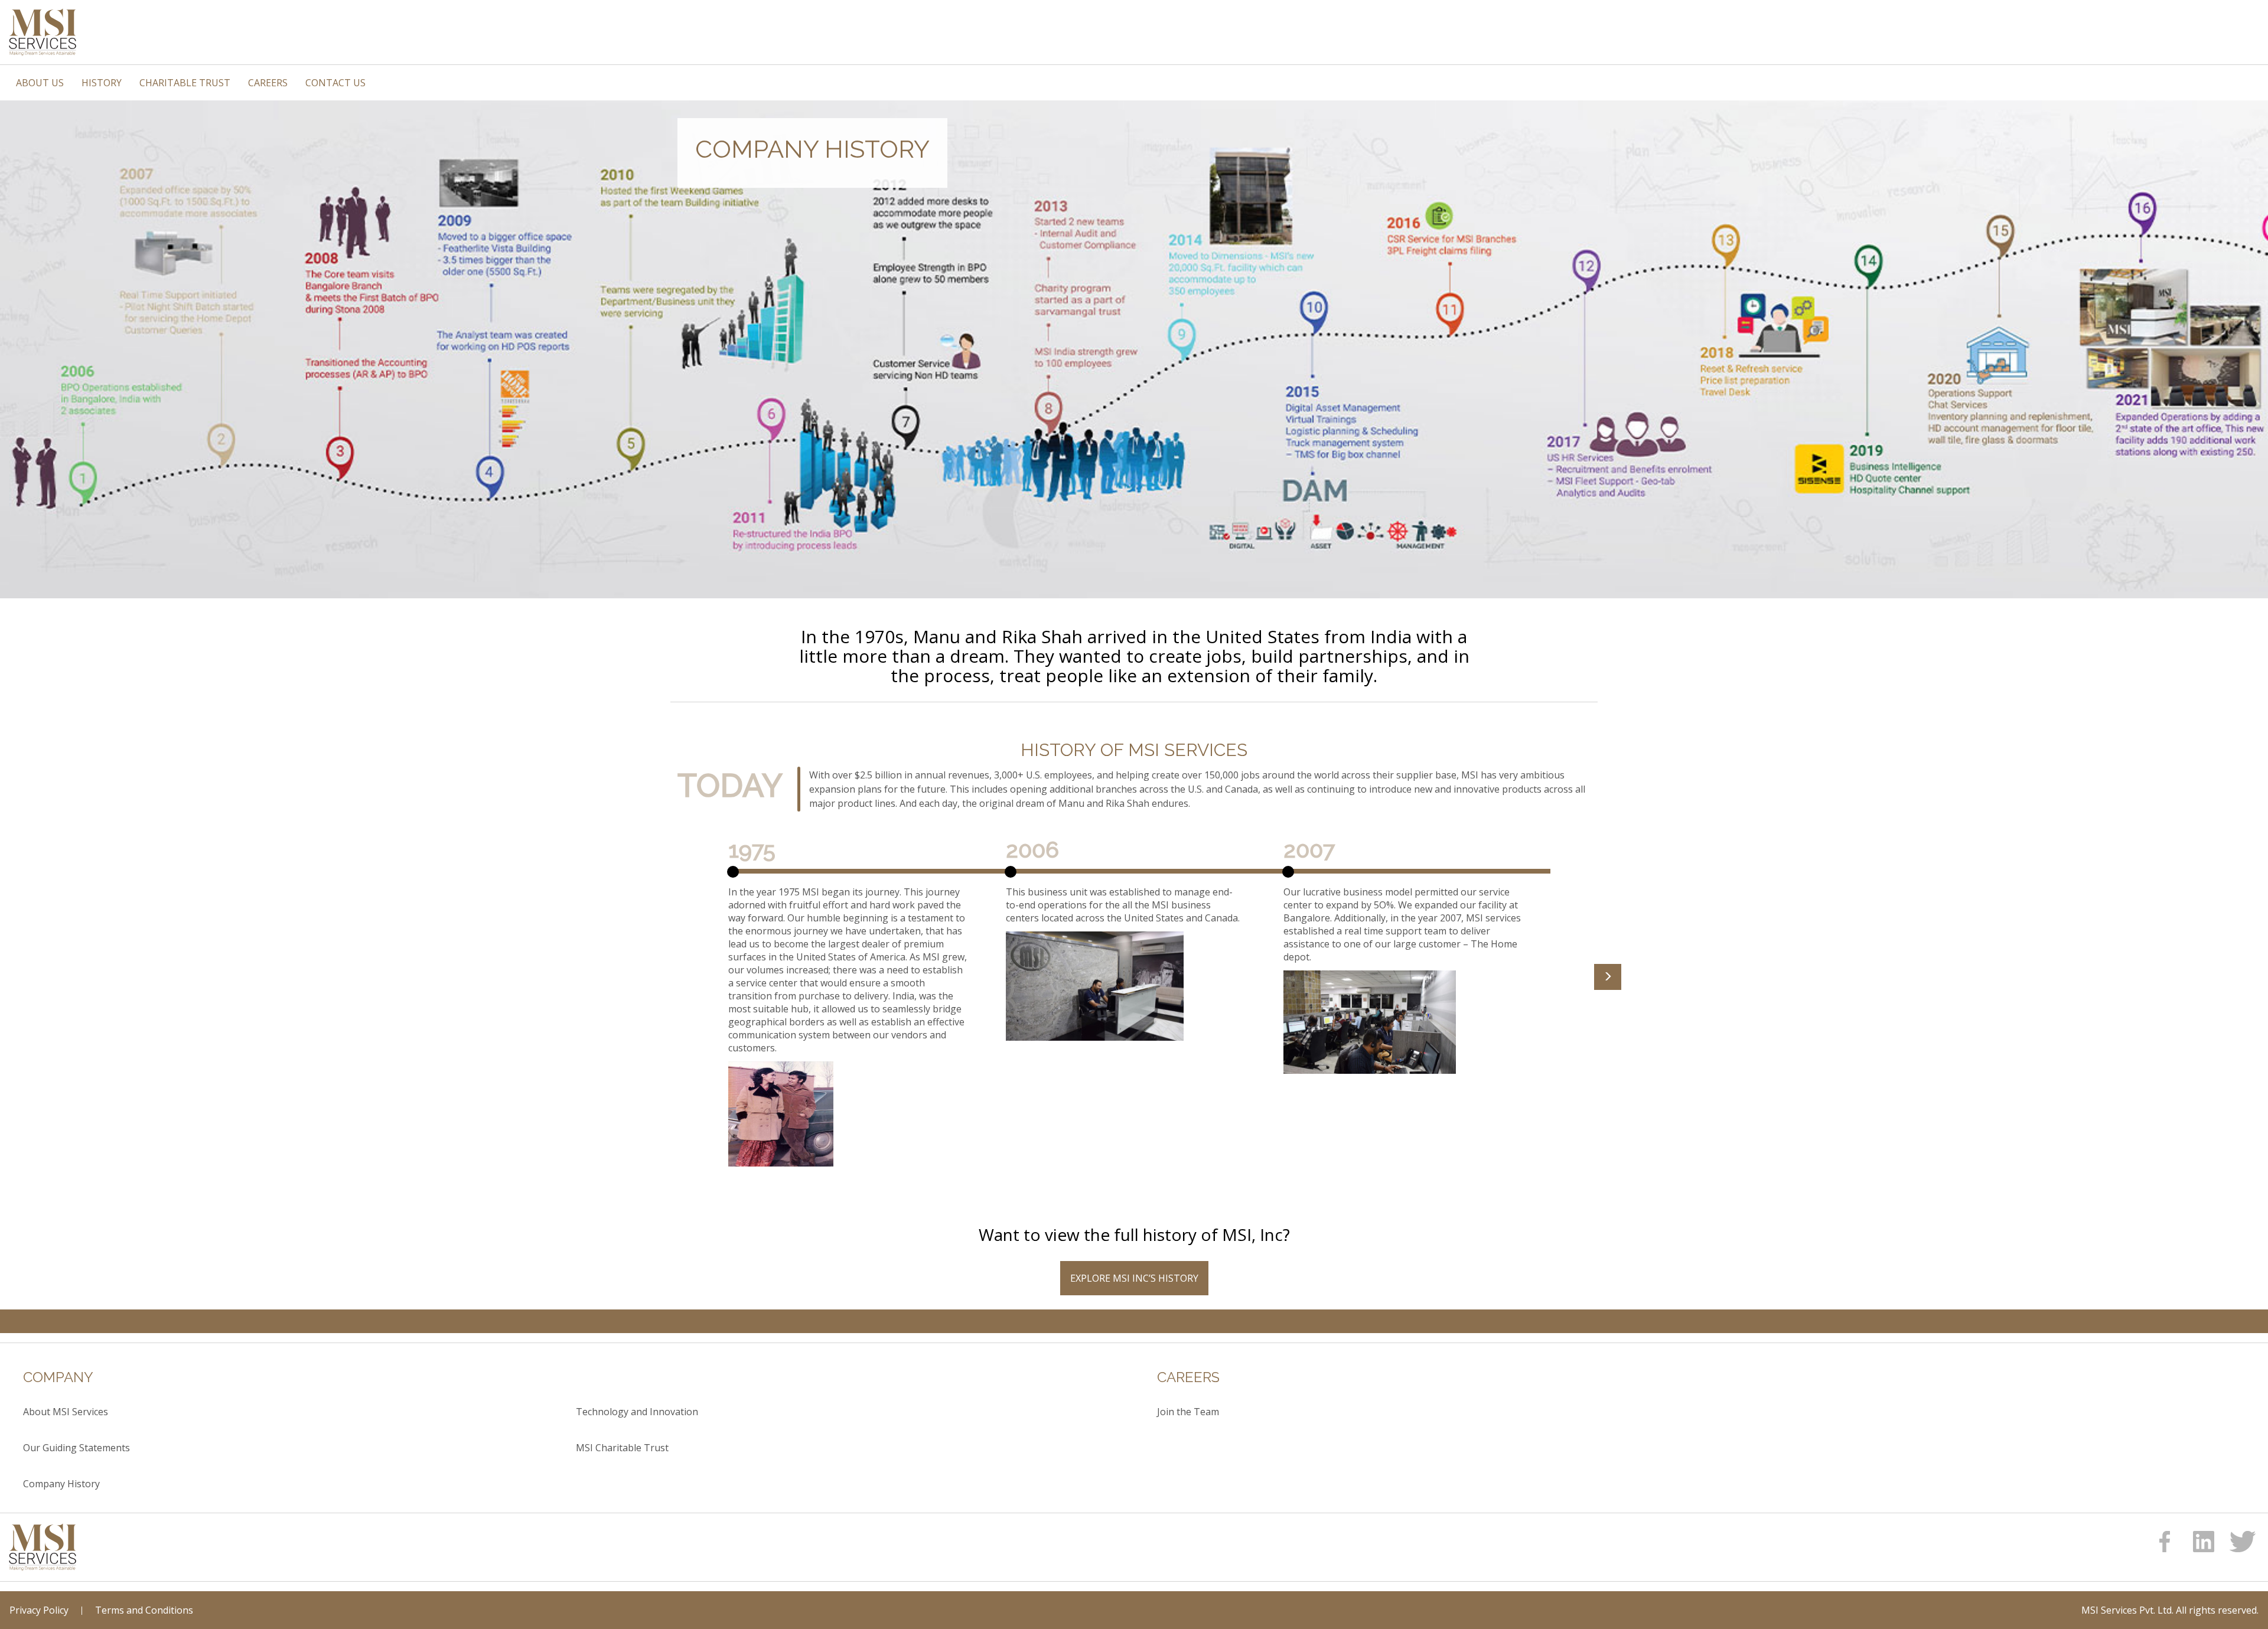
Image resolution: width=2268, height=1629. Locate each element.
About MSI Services (66, 1412)
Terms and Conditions (144, 1610)
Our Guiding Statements (76, 1448)
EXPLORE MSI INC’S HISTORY (1134, 1278)
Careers (268, 83)
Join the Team (1188, 1412)
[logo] (43, 1547)
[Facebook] (2165, 1542)
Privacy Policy (39, 1610)
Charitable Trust (185, 83)
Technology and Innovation (637, 1412)
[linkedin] (2204, 1542)
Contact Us (335, 83)
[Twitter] (2243, 1542)
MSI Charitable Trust (622, 1448)
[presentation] (1608, 977)
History (102, 83)
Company (58, 1377)
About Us (40, 83)
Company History (61, 1484)
